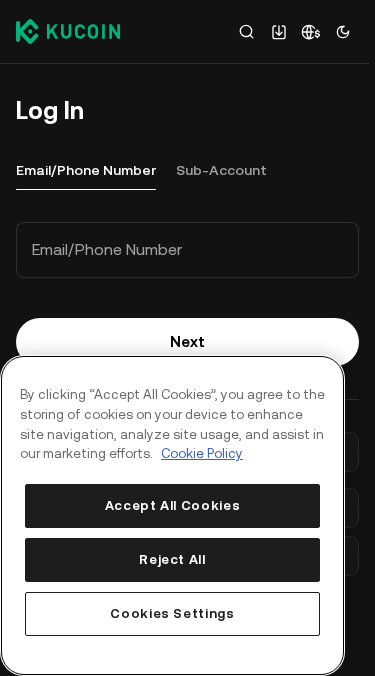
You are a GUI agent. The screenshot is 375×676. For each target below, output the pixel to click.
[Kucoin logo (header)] (68, 31)
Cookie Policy (202, 453)
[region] (172, 515)
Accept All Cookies (173, 505)
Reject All (172, 559)
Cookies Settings (172, 613)
